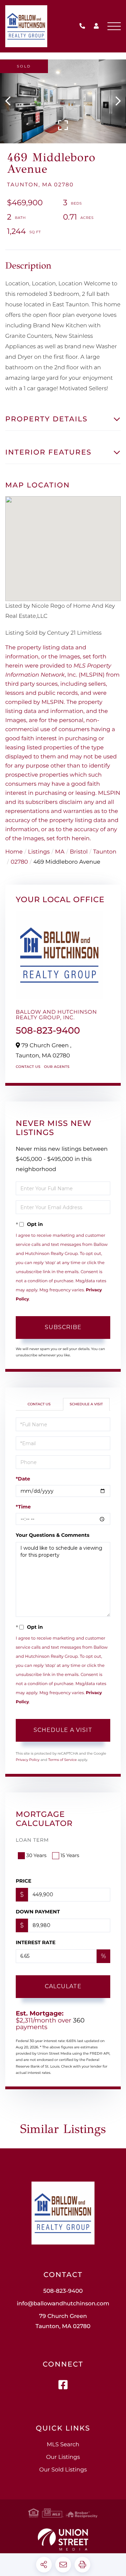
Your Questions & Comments (52, 1535)
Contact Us (28, 1067)
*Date (23, 1479)
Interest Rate (36, 1942)
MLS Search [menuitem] (63, 2445)
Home (14, 852)
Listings (39, 852)
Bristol (79, 852)
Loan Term (32, 1840)
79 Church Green (63, 2321)
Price (24, 1881)
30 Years (36, 1855)
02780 (19, 862)
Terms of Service (63, 1760)
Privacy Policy (28, 1760)
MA (60, 852)
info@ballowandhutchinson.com (63, 2304)
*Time (23, 1507)
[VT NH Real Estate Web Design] (63, 2539)
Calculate (63, 1986)
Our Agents (57, 1067)
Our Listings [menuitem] (63, 2457)
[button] (11, 101)
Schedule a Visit (86, 1404)
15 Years (70, 1855)
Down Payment (38, 1912)
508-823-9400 (84, 26)
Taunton (105, 852)
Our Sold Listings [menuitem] (63, 2470)
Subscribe (63, 1327)
